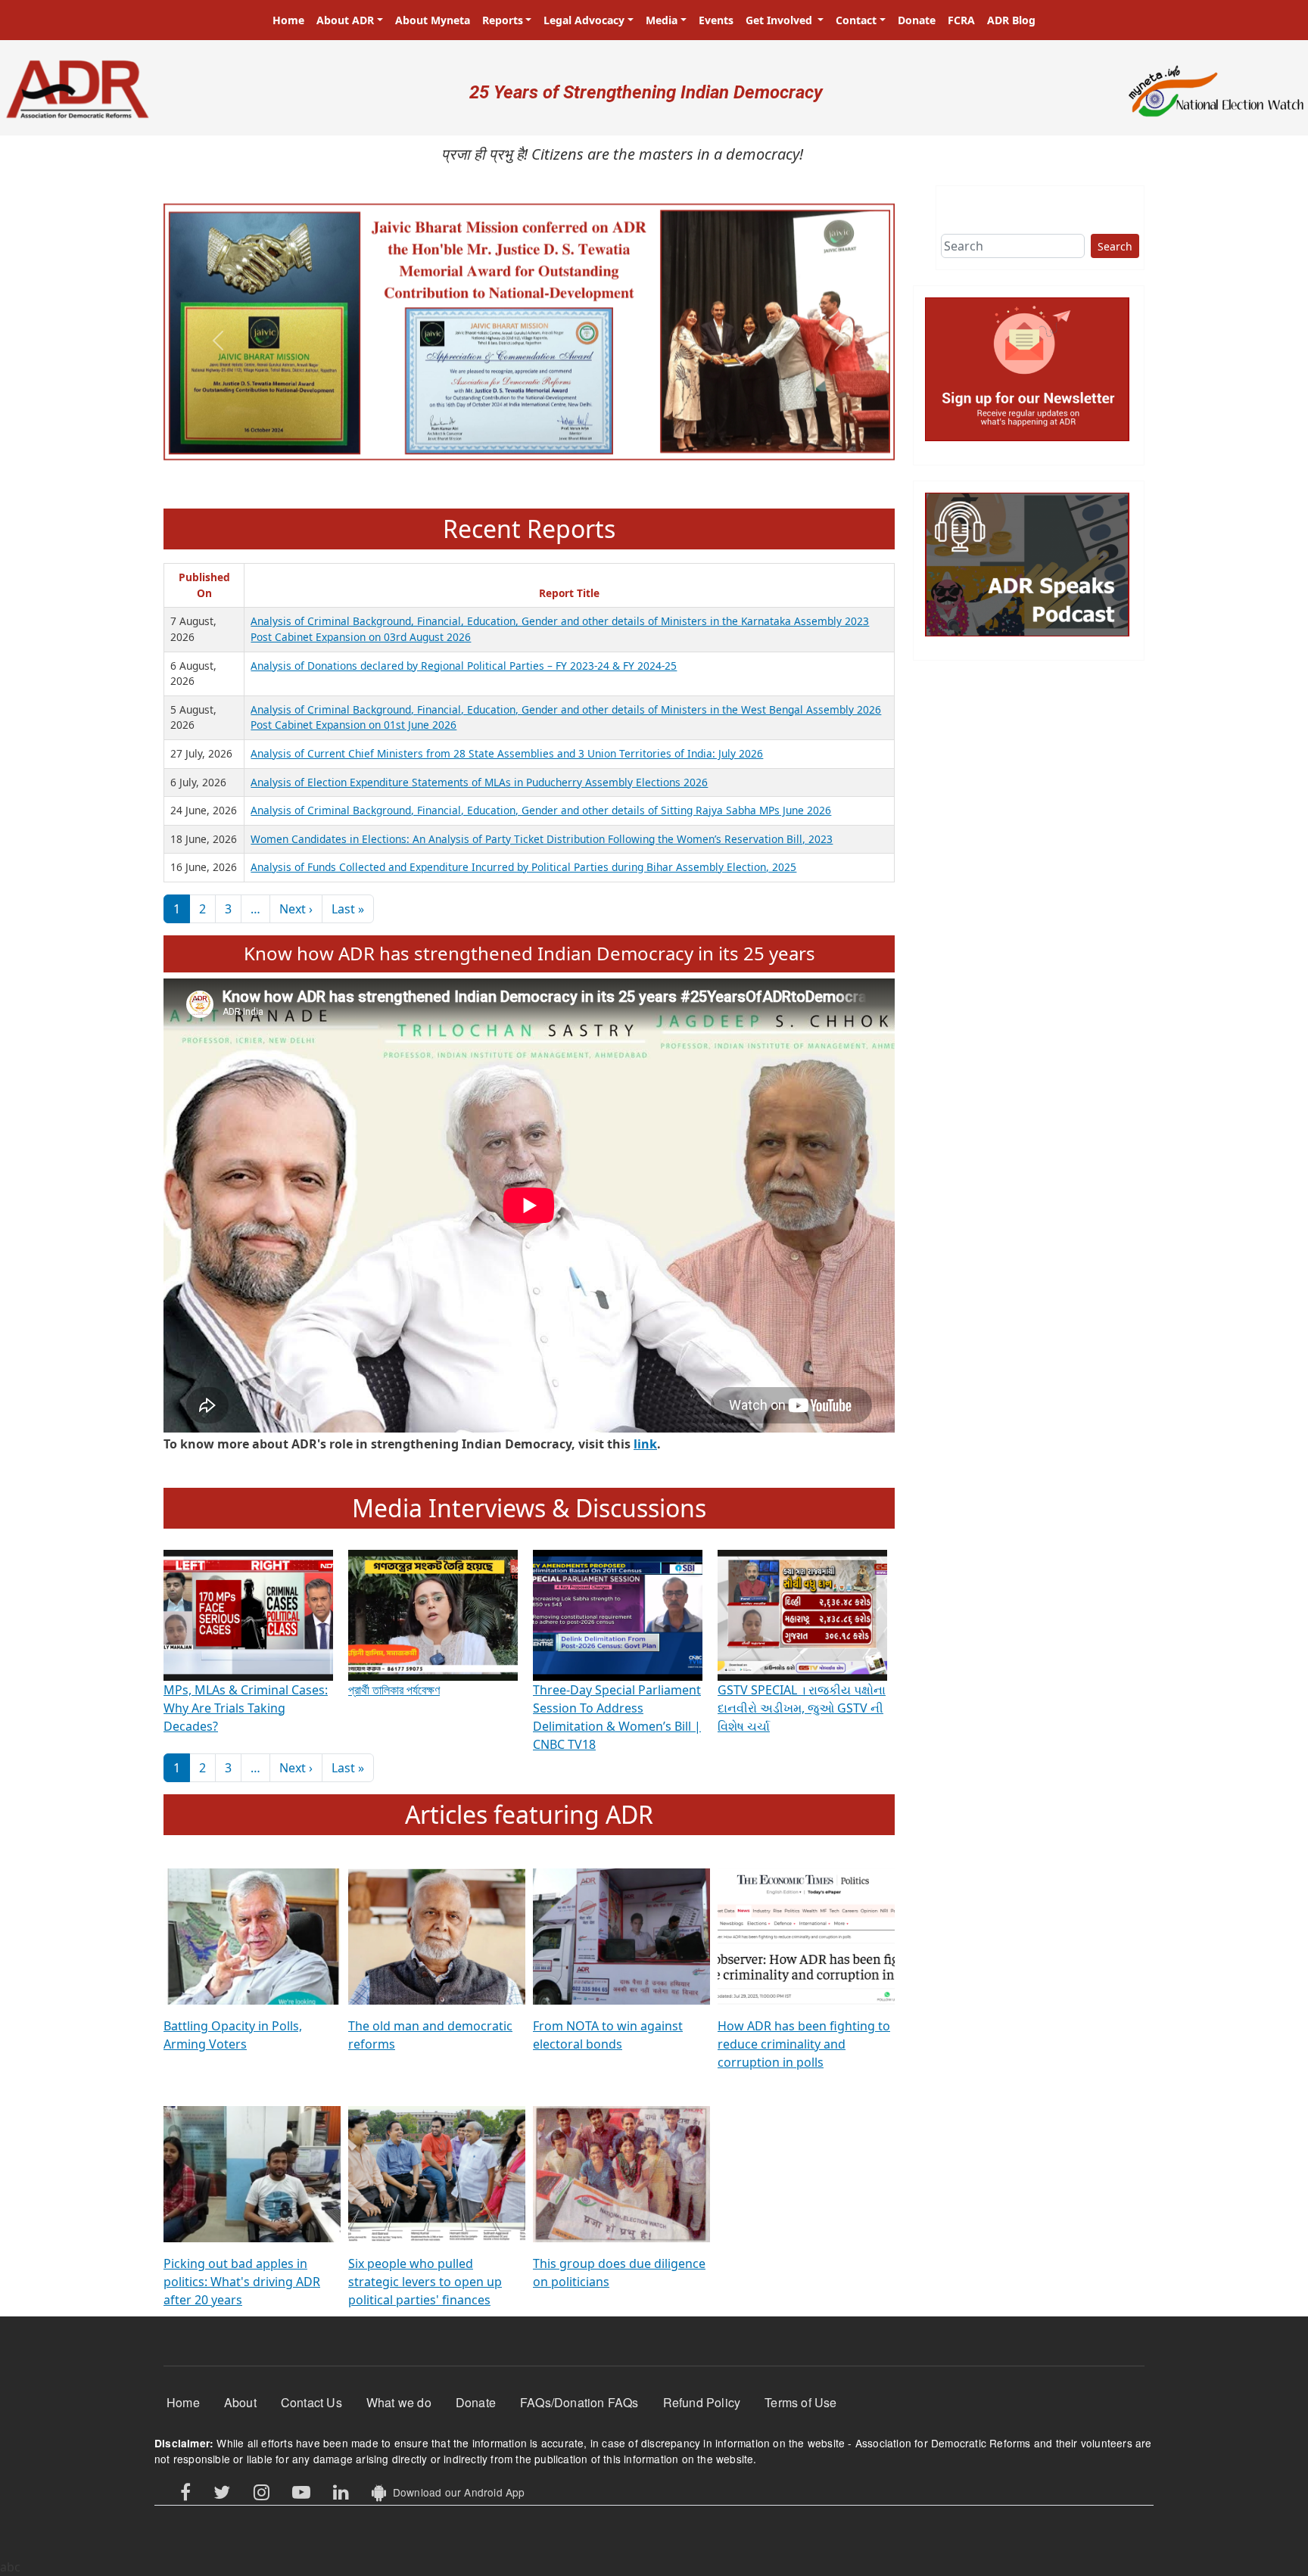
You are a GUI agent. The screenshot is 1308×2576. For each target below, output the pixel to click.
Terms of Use (800, 2402)
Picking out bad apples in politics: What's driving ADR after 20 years (242, 2282)
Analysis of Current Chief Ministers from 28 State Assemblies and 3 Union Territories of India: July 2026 (507, 753)
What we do (399, 2402)
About (240, 2402)
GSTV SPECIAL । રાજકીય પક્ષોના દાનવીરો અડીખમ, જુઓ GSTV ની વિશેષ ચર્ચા (802, 1708)
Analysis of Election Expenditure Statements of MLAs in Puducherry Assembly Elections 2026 (479, 782)
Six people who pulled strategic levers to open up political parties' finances (425, 2282)
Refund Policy (702, 2402)
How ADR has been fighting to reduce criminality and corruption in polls (804, 2044)
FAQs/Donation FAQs (579, 2402)
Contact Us (311, 2402)
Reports (503, 20)
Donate (917, 20)
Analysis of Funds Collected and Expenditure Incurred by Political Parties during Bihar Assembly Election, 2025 (523, 867)
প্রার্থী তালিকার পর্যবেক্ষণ (394, 1690)
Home (288, 20)
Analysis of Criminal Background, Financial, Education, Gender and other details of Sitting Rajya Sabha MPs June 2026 (541, 810)
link (645, 1444)
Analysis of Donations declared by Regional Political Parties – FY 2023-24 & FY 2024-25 (464, 666)
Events (716, 20)
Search (1115, 246)
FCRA (961, 20)
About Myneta (433, 20)
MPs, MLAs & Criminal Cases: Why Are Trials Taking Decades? (246, 1708)
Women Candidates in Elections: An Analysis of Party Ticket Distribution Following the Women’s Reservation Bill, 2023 (542, 839)
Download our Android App (455, 2492)
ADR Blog (1011, 20)
